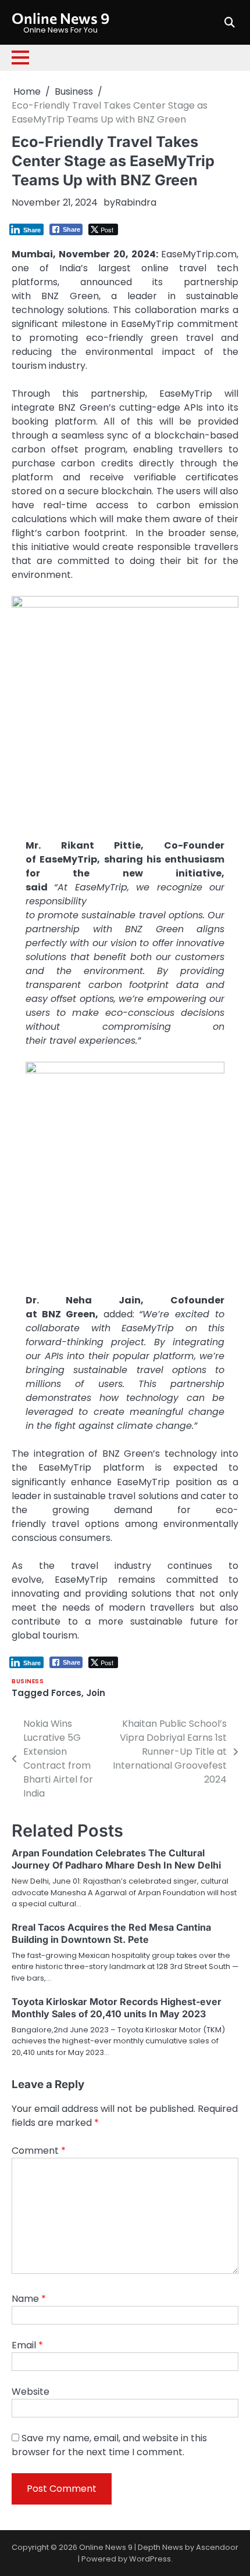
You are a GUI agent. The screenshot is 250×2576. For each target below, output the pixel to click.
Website (31, 2392)
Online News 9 (60, 18)
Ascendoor (217, 2547)
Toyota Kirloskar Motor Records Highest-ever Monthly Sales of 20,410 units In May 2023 (117, 2008)
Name (29, 2299)
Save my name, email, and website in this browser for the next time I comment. (109, 2445)
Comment (39, 2151)
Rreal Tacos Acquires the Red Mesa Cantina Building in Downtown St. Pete (111, 1933)
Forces (66, 1693)
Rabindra (136, 202)
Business (28, 1681)
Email (27, 2345)
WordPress (150, 2559)
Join (96, 1693)
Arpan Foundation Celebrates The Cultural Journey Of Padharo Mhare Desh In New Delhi (116, 1859)
